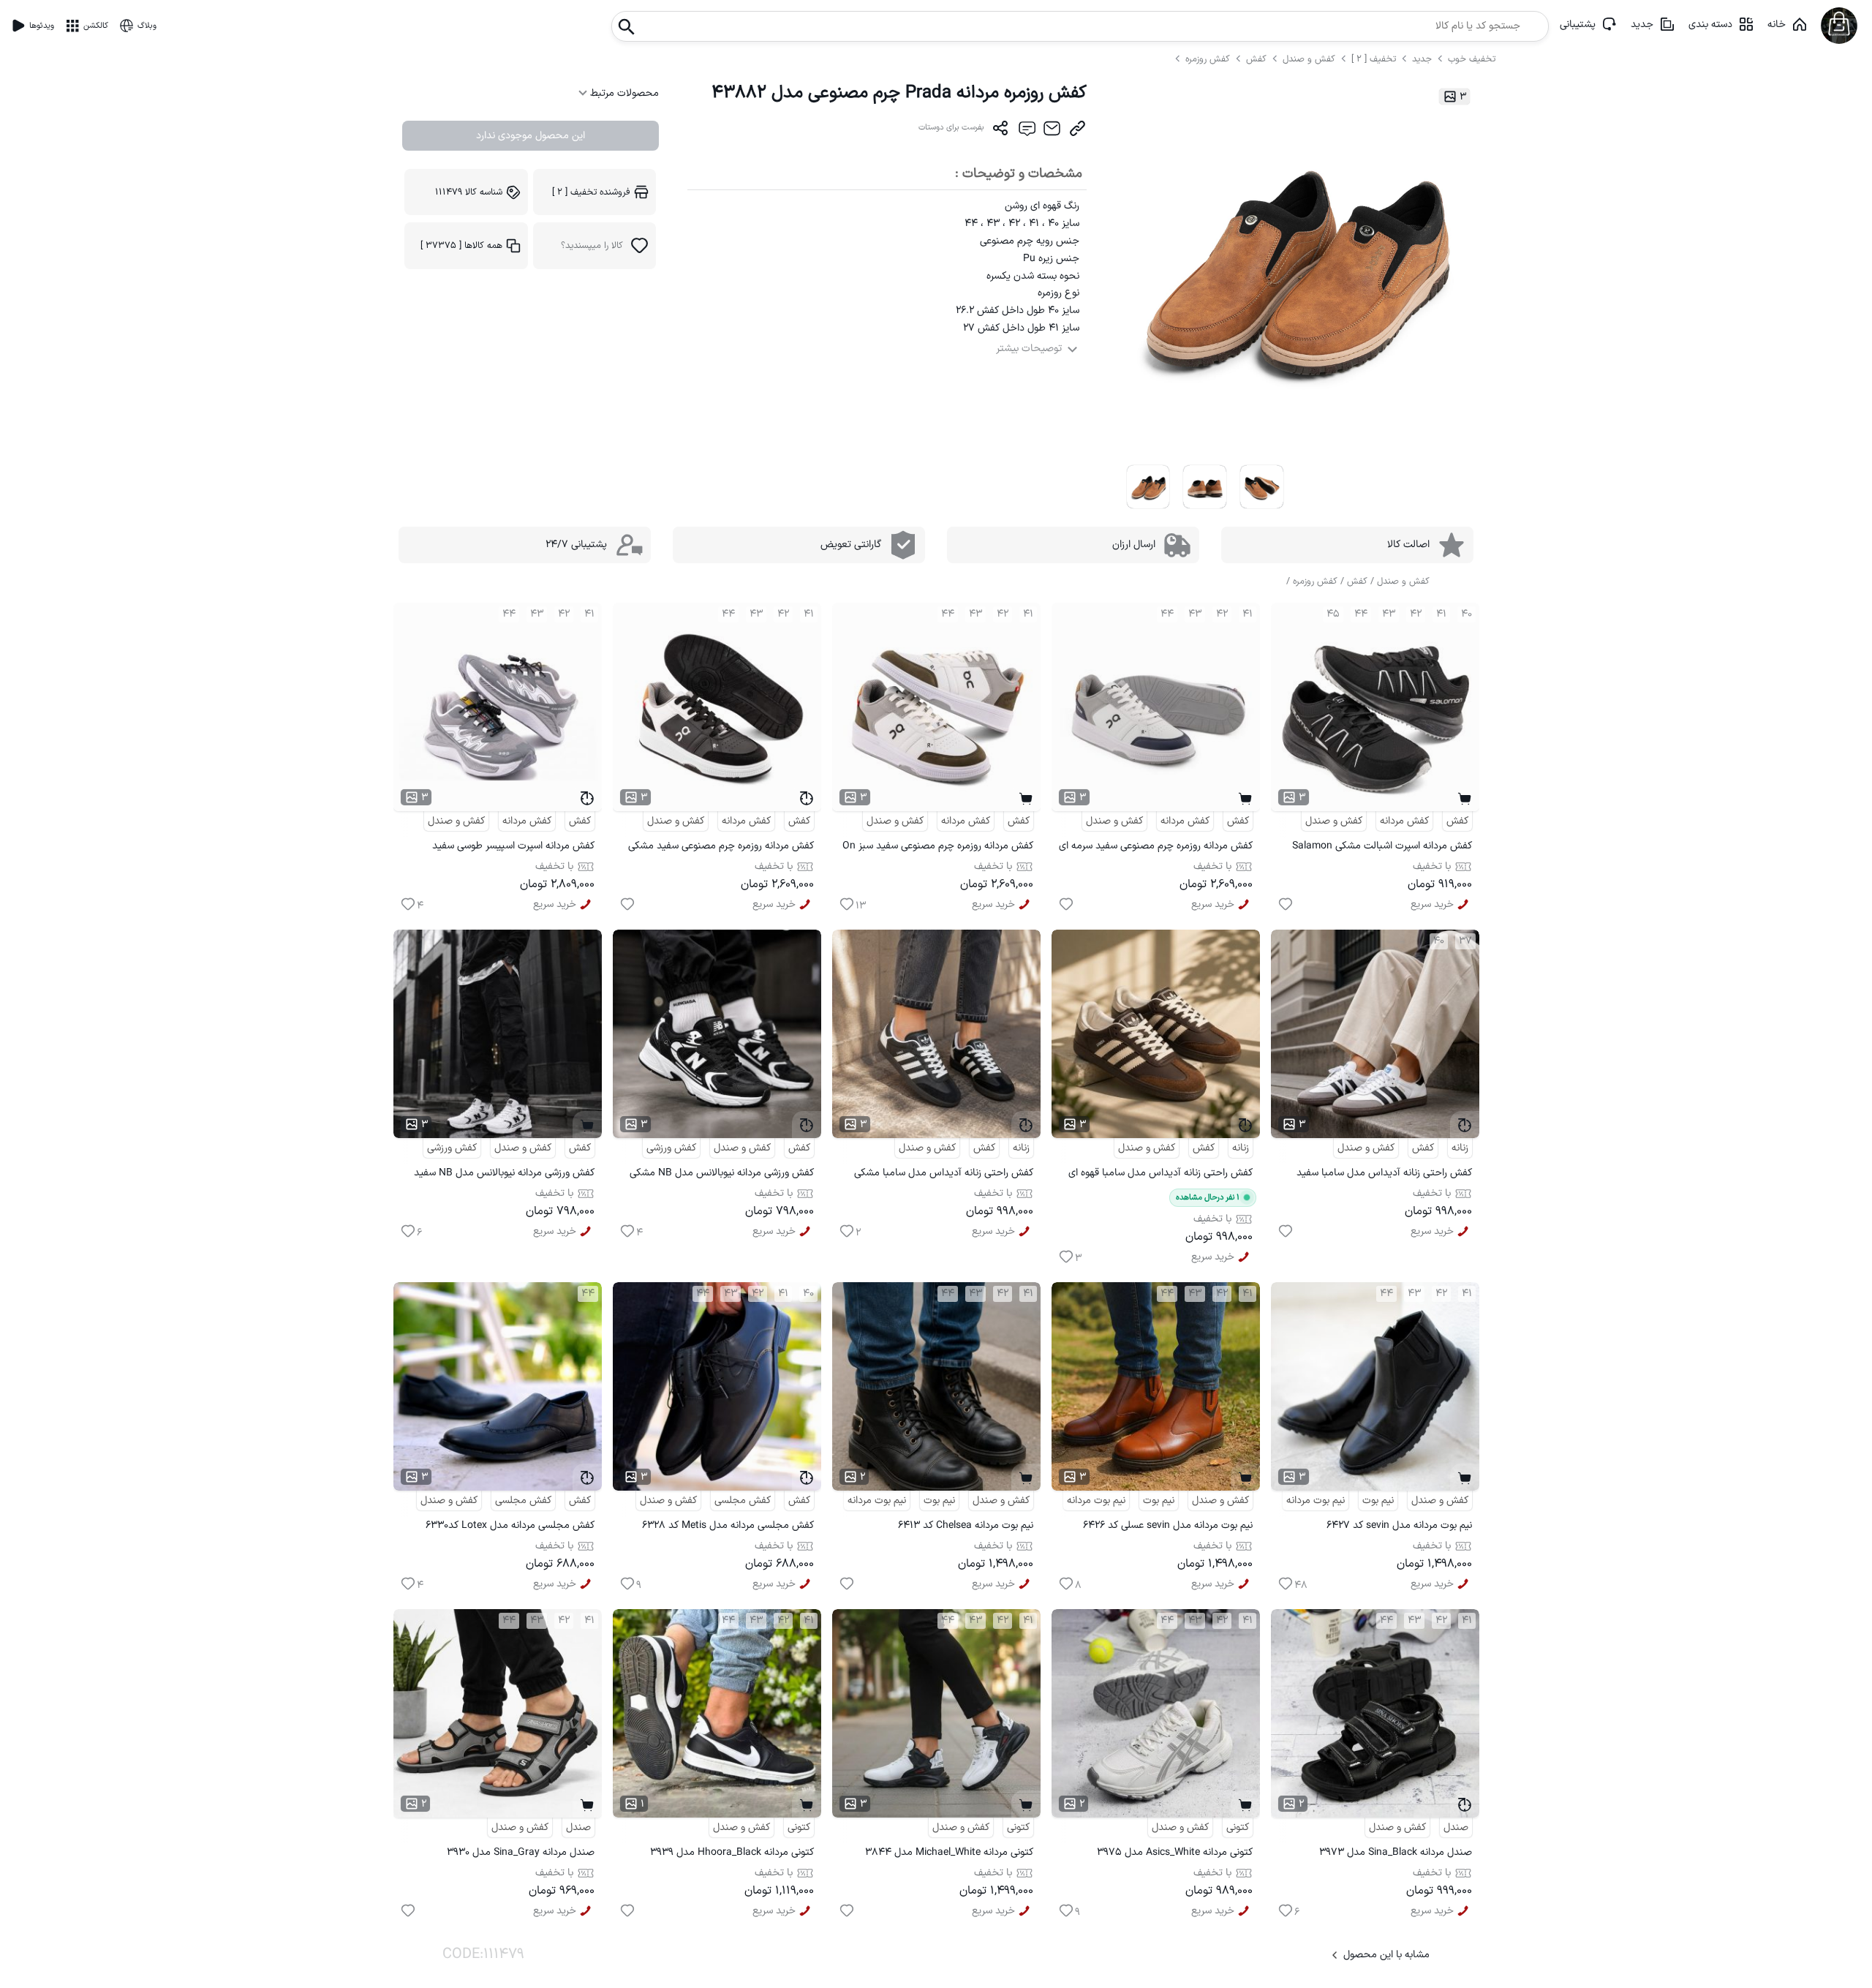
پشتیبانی (1578, 25)
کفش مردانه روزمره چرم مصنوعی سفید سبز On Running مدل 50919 (938, 848)
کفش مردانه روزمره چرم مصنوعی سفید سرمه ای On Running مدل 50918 (1156, 848)
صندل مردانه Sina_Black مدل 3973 (1396, 1852)
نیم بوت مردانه (1316, 1501)
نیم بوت (1378, 1501)
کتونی (1238, 1827)
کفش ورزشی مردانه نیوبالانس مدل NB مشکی (722, 1173)
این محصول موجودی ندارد (531, 136)
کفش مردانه (1404, 821)
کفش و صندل (1309, 59)
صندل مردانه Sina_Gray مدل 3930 (521, 1852)
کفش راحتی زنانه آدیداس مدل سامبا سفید (1384, 1173)
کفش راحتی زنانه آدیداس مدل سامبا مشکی (944, 1173)
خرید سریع (1432, 904)
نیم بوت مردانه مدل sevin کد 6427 (1399, 1525)
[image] (1148, 487)
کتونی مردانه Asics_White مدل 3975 (1175, 1852)
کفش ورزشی (671, 1148)
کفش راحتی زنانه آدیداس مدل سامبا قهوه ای (1160, 1173)
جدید (1642, 25)
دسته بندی (1710, 25)
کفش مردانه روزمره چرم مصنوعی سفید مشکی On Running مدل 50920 (721, 848)
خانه (1777, 25)
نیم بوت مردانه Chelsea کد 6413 (966, 1525)
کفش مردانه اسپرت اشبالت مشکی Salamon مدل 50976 (1382, 848)
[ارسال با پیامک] (1026, 132)
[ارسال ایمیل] (1052, 132)
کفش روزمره (1209, 59)
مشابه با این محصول (1386, 1955)
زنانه (1460, 1148)
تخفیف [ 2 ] (1374, 59)
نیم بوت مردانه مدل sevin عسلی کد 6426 (1168, 1525)
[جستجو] (627, 22)
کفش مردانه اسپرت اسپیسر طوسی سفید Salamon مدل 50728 (513, 848)
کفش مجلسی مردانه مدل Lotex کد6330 (510, 1525)
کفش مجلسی (743, 1501)
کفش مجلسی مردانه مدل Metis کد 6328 (728, 1525)
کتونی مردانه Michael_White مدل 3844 (949, 1852)
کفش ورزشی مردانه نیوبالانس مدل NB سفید (504, 1173)
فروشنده (591, 192)
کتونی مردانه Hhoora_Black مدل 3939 (732, 1852)
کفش (1258, 59)
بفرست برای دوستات (951, 128)
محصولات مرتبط (623, 93)
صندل (1456, 1827)
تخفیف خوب (1472, 59)
